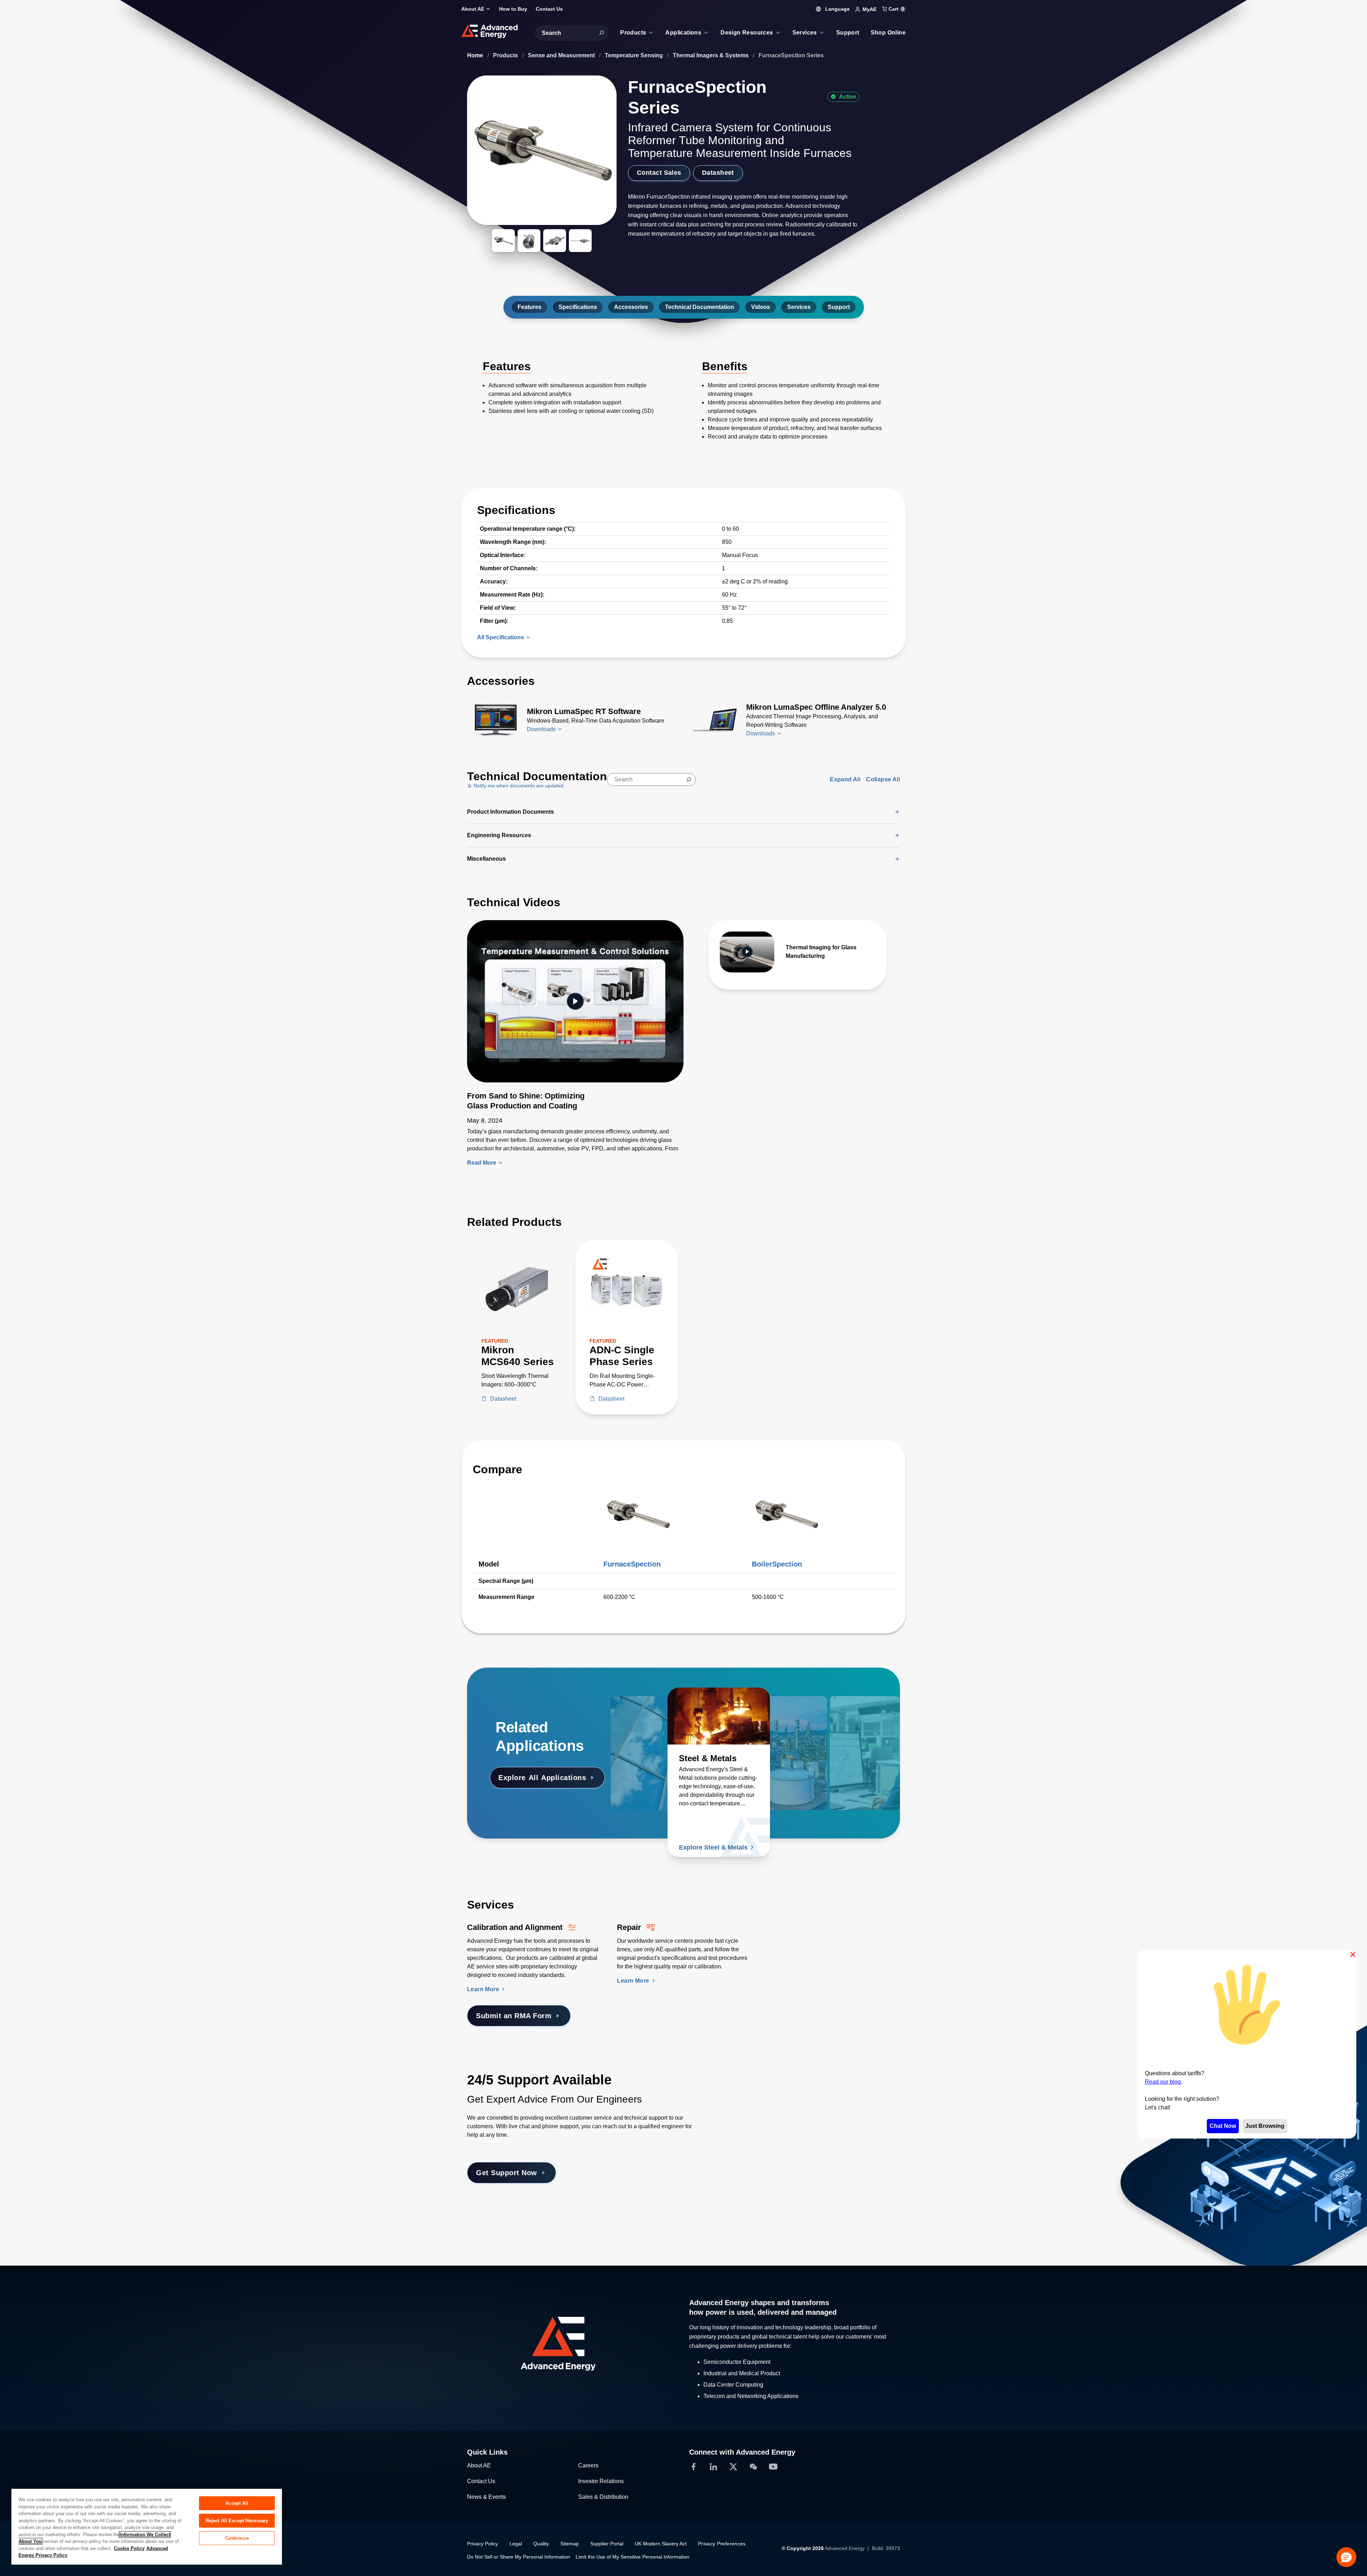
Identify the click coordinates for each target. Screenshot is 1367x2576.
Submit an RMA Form (514, 2016)
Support (839, 307)
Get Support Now (507, 2173)
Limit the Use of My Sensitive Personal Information (632, 2557)
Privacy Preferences (722, 2544)
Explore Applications (542, 1778)
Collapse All (883, 779)
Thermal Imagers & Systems (711, 55)
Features (530, 307)
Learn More (484, 1989)
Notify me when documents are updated (518, 786)
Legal (516, 2544)
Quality (541, 2544)
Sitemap (570, 2544)
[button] (1346, 2557)
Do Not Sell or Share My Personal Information (518, 2557)
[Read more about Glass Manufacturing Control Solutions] (662, 1716)
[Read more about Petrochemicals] (792, 1716)
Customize (237, 2538)
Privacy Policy (483, 2544)
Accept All (237, 2503)
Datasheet (718, 173)
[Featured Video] (575, 1001)
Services (799, 307)
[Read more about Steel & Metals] (719, 1716)
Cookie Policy (129, 2548)
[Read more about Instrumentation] (849, 1716)
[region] (147, 2526)
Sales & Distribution (603, 2497)
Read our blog (1163, 2081)
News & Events (486, 2497)
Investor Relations (601, 2481)
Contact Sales (659, 173)
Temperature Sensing (635, 55)
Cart (896, 9)
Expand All (845, 779)
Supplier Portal (607, 2544)
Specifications (578, 307)
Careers (588, 2465)
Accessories (631, 307)
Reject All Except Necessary (237, 2521)
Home (476, 55)
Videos (761, 307)
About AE (479, 2465)
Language (837, 9)
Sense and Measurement (562, 55)
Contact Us (481, 2481)
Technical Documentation (700, 307)
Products (506, 55)
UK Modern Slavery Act (661, 2544)
